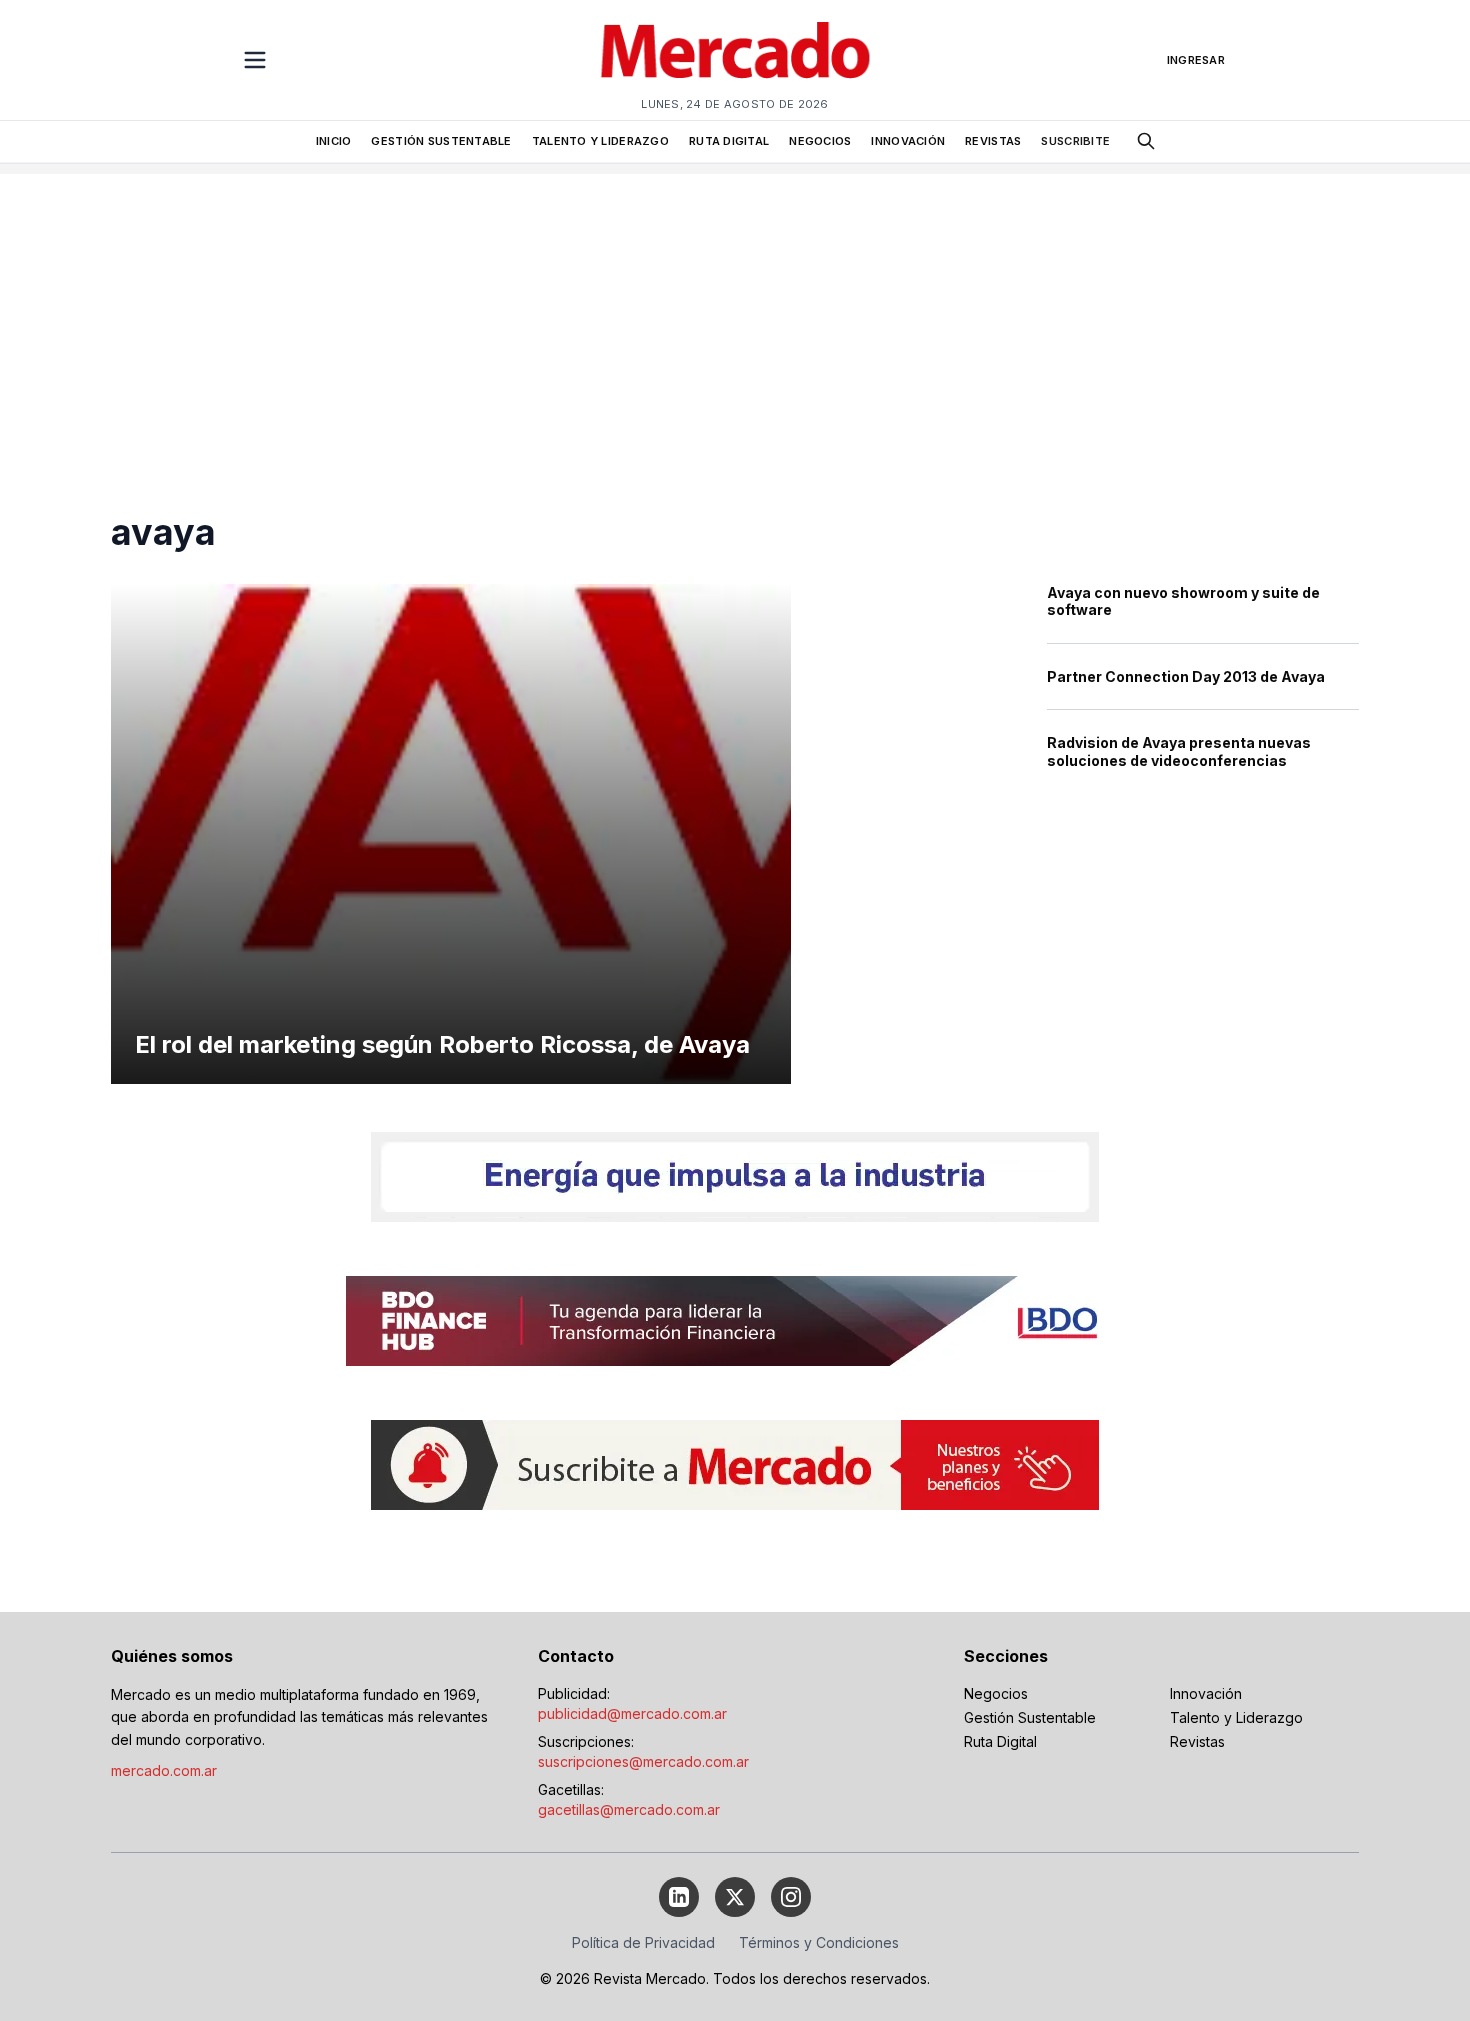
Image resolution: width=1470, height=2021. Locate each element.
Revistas (1197, 1741)
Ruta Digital (1000, 1741)
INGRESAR (1196, 60)
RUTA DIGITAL (729, 141)
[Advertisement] (735, 314)
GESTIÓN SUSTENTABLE (441, 141)
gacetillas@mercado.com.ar (629, 1809)
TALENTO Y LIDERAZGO (600, 141)
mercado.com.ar (164, 1770)
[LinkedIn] (679, 1897)
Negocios (996, 1693)
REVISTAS (993, 141)
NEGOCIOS (820, 141)
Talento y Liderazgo (1236, 1717)
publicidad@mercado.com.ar (632, 1713)
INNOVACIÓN (908, 141)
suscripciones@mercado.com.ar (643, 1761)
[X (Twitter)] (735, 1897)
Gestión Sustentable (1030, 1717)
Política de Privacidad (643, 1942)
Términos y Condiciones (819, 1942)
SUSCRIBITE (1075, 141)
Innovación (1206, 1693)
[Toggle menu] (255, 60)
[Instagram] (791, 1897)
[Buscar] (1146, 141)
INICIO (334, 141)
